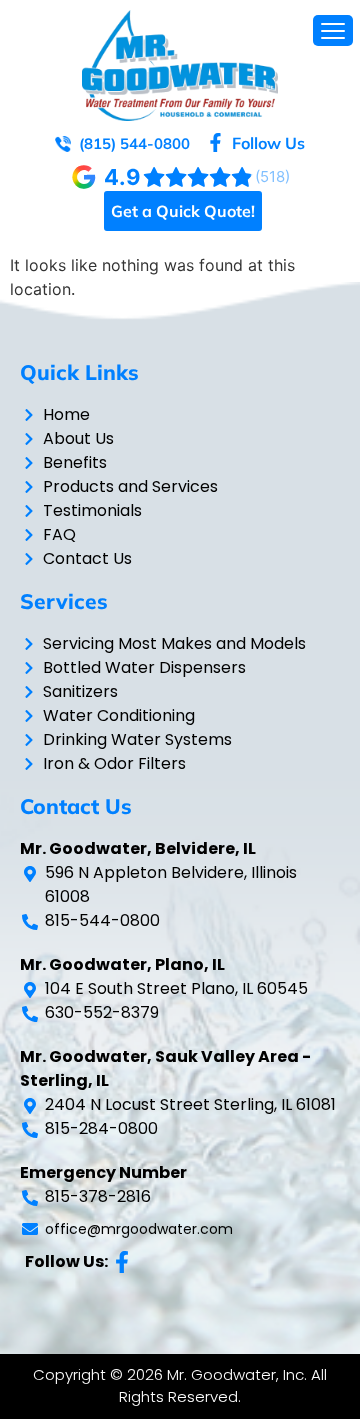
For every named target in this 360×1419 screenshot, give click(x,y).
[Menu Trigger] (333, 30)
